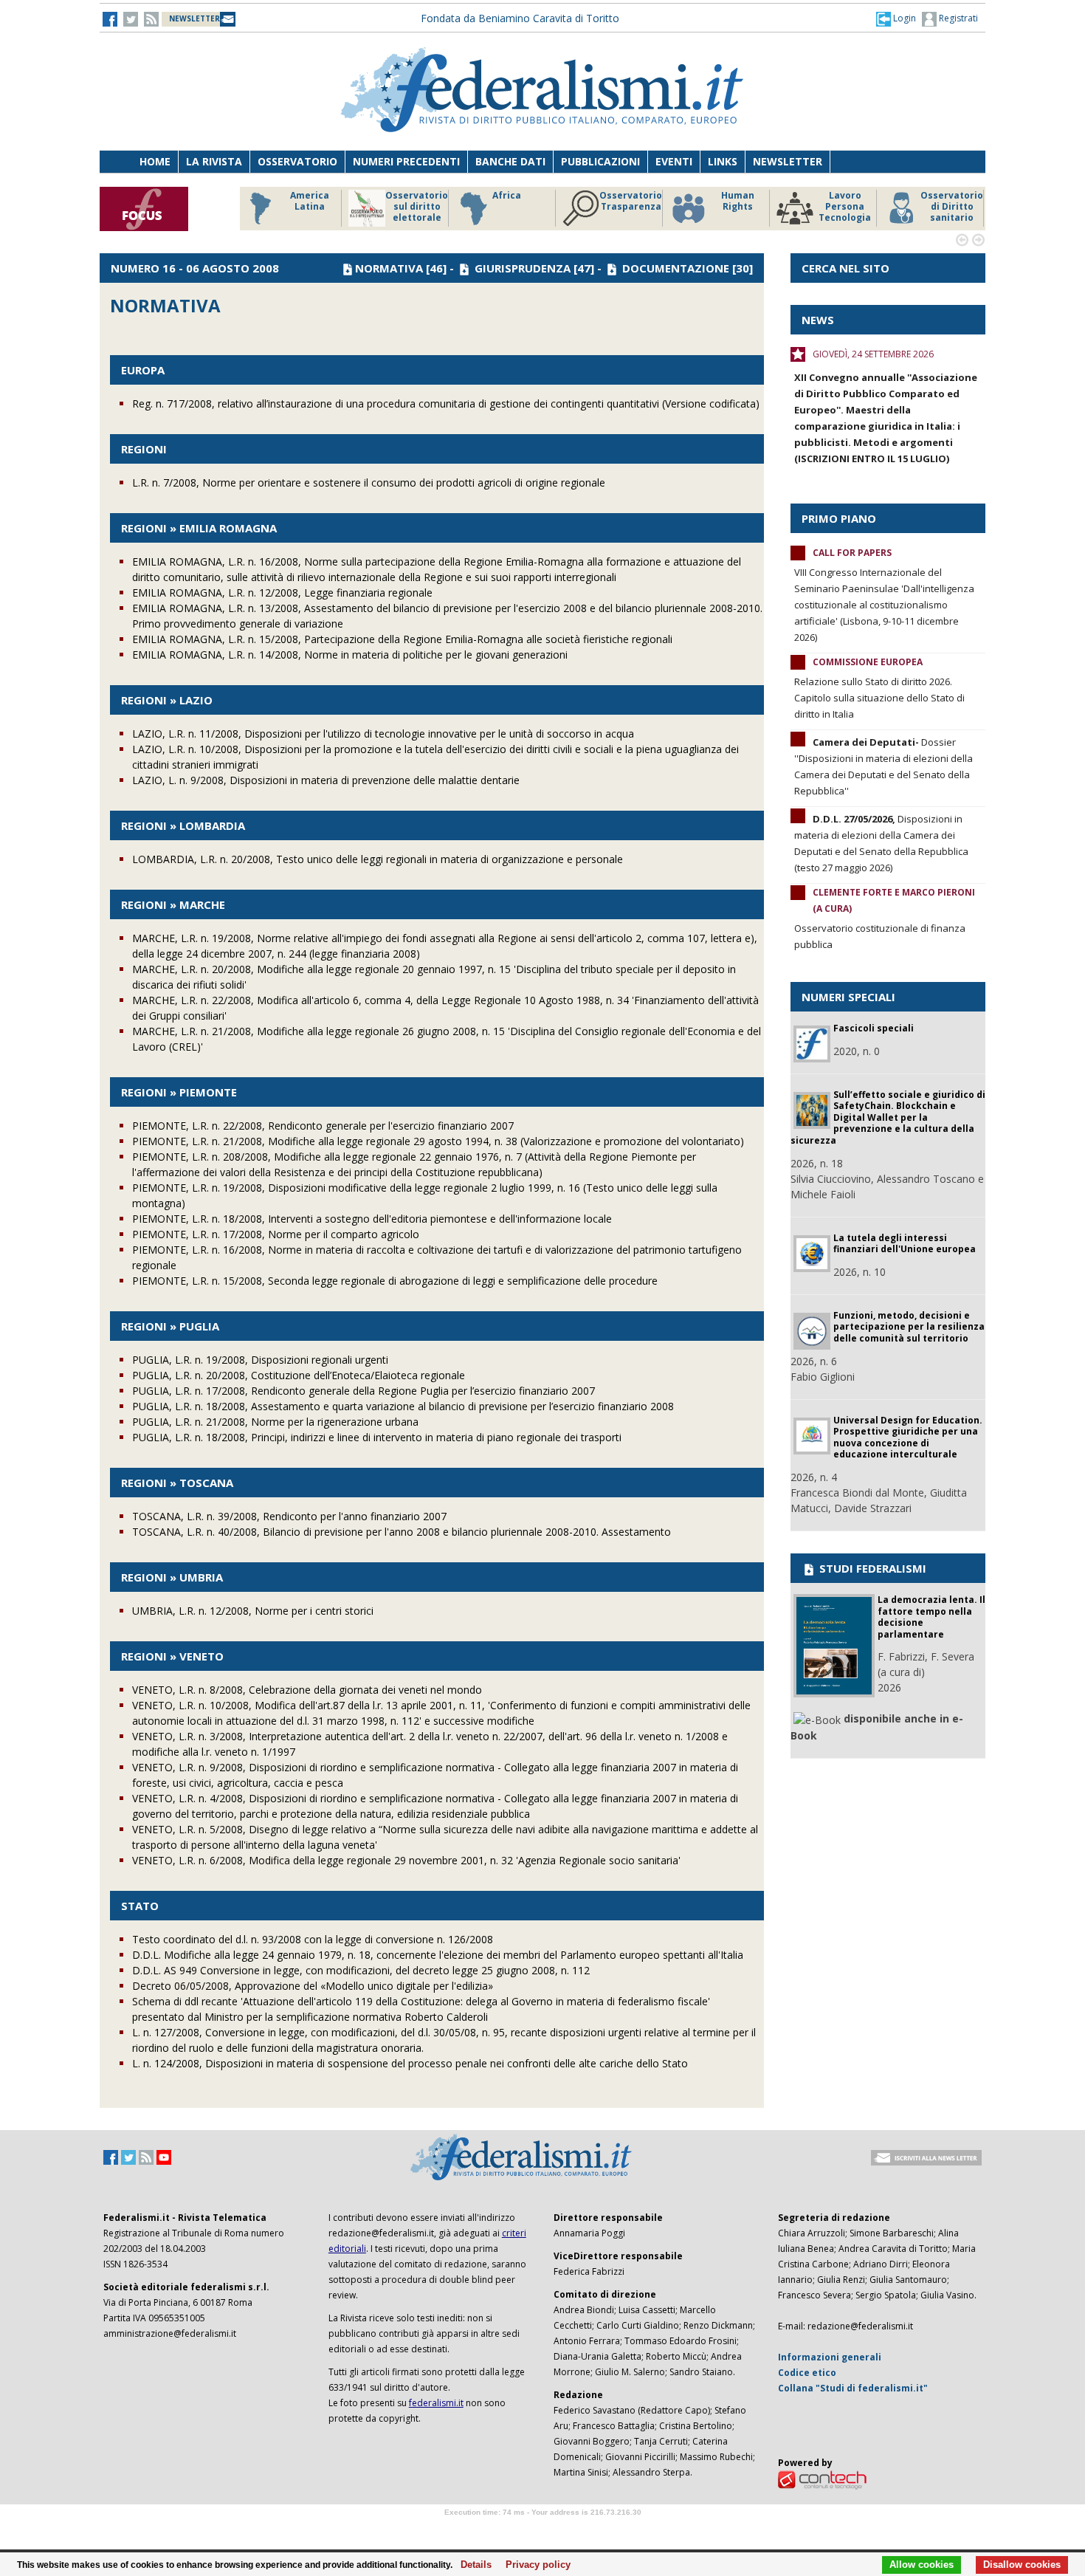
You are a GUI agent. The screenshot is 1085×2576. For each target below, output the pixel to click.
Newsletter (788, 161)
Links (723, 161)
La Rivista (214, 161)
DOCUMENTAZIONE (676, 268)
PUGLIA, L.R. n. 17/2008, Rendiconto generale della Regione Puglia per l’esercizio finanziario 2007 (364, 1391)
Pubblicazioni (600, 161)
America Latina (310, 201)
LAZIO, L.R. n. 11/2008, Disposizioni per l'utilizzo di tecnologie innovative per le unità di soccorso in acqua (383, 734)
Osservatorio (297, 161)
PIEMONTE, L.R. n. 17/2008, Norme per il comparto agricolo (276, 1234)
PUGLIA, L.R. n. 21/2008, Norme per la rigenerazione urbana (275, 1422)
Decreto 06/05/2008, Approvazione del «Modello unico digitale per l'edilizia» (313, 1986)
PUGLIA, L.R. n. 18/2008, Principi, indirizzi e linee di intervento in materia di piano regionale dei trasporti (377, 1437)
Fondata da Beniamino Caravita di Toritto (520, 18)
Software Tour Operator (542, 2529)
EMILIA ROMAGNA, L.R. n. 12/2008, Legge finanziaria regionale (282, 593)
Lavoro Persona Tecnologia (845, 207)
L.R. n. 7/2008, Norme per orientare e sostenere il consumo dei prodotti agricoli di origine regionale (369, 482)
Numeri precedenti (406, 161)
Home (155, 161)
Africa (507, 196)
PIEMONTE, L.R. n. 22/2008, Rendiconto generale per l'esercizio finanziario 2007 (323, 1126)
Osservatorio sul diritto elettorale (417, 207)
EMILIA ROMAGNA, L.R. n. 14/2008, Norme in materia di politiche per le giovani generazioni (350, 655)
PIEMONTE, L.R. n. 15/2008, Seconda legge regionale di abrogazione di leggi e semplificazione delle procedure (395, 1281)
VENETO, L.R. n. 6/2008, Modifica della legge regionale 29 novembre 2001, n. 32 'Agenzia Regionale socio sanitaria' (406, 1860)
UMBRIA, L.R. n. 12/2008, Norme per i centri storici (253, 1611)
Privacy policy (534, 2565)
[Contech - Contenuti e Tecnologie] (822, 2480)
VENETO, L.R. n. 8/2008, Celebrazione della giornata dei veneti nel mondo (307, 1690)
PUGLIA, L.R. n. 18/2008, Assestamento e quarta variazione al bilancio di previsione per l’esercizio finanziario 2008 (403, 1406)
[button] (896, 18)
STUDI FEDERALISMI (871, 1568)
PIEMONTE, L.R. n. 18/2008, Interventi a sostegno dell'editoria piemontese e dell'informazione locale (372, 1219)
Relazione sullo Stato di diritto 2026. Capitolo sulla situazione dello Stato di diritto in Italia (879, 698)
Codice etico (807, 2373)
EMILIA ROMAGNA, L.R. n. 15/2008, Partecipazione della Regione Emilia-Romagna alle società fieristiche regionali (402, 639)
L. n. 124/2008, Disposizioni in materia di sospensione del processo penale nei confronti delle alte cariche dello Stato (410, 2063)
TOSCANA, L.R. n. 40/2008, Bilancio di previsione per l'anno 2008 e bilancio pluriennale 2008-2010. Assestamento (402, 1532)
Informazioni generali (830, 2357)
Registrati (957, 18)
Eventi (674, 161)
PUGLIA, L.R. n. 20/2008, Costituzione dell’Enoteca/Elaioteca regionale (299, 1375)
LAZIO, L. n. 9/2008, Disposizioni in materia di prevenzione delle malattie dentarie (326, 780)
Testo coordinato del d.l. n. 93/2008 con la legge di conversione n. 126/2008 (313, 1939)
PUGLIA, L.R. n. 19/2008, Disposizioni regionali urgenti (260, 1360)
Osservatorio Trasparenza (631, 201)
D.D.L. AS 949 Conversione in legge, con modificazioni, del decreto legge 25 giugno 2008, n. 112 (361, 1970)
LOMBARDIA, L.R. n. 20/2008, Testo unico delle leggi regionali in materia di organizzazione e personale (378, 859)
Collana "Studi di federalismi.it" (853, 2388)
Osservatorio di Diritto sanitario (952, 207)
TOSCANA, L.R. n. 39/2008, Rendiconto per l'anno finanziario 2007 (289, 1516)
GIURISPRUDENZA (523, 268)
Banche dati (510, 161)
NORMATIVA (389, 268)
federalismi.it (436, 2403)
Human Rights (738, 201)
